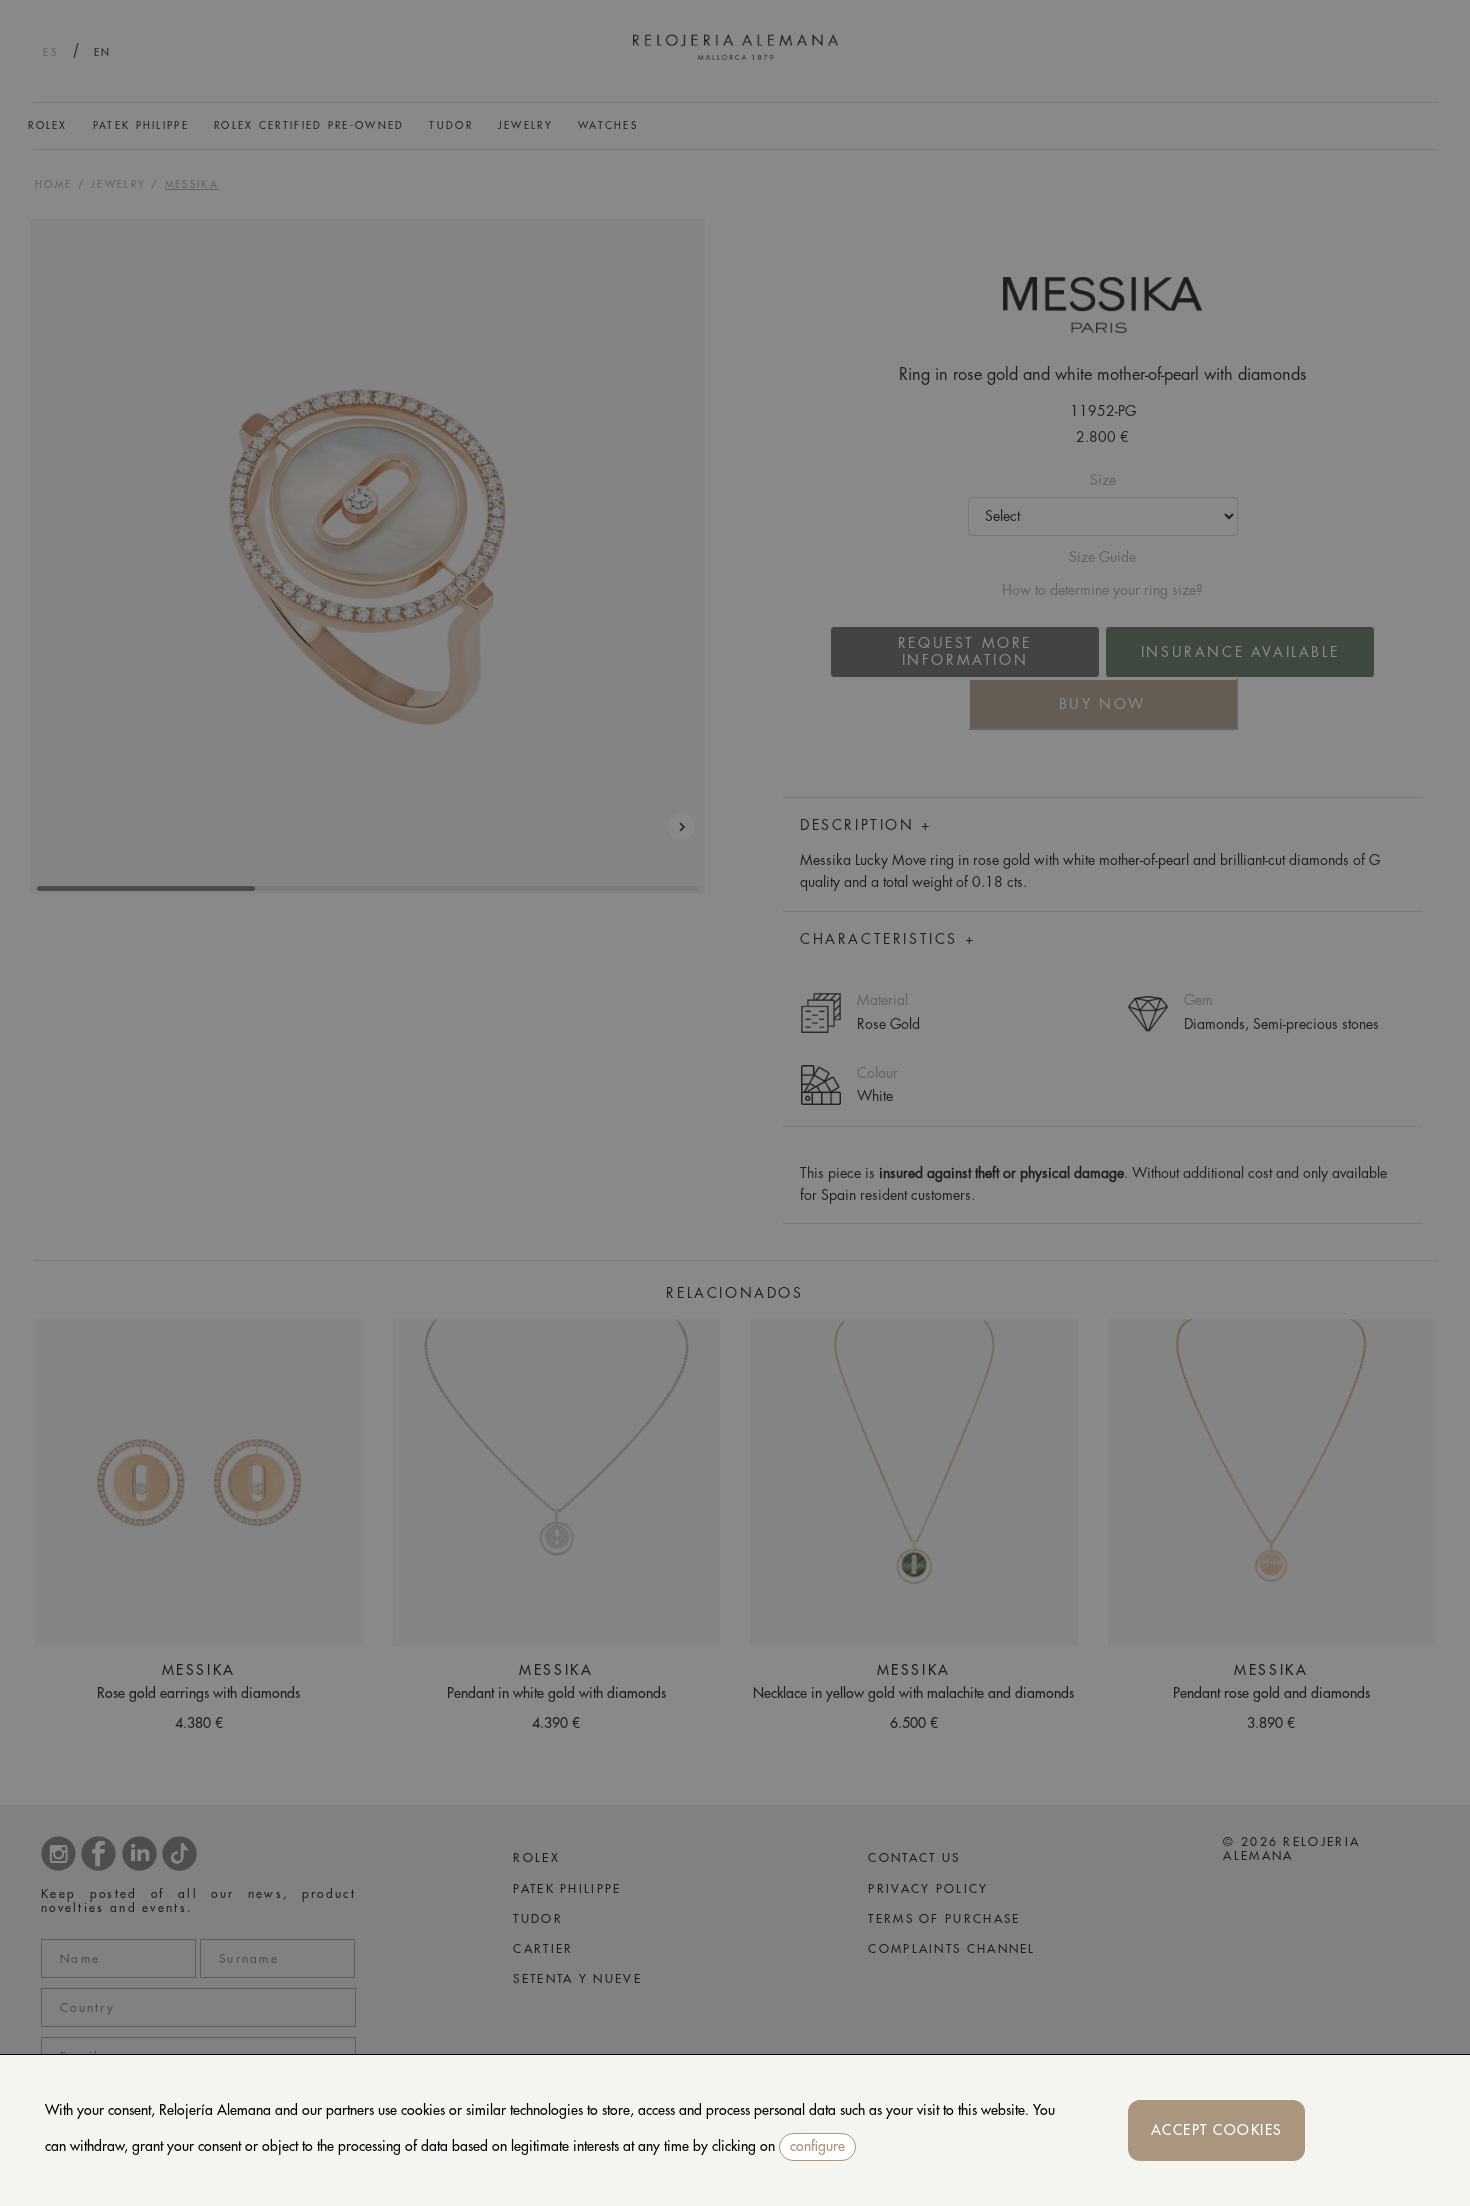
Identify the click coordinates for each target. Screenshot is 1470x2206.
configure (817, 2146)
